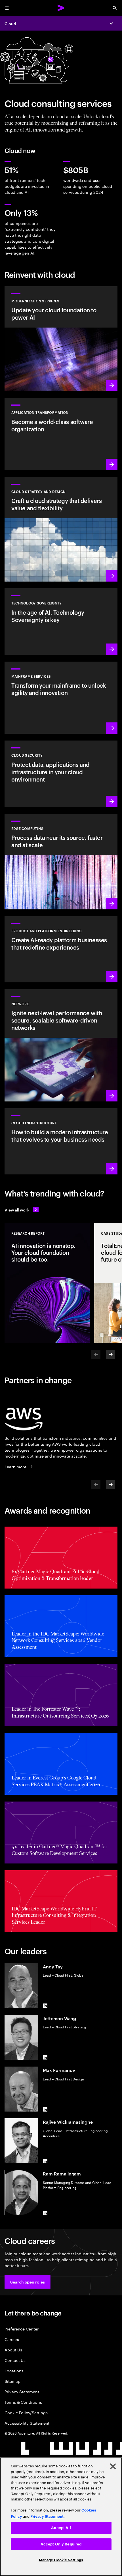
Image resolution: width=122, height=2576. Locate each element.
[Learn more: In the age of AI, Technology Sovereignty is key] (61, 621)
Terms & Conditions (23, 2402)
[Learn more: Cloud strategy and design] (61, 529)
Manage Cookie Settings (61, 2560)
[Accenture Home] (61, 8)
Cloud (10, 23)
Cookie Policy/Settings (26, 2412)
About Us (13, 2350)
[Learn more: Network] (61, 1045)
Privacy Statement (22, 2391)
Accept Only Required (61, 2544)
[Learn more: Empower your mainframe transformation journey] (61, 698)
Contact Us (15, 2360)
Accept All (61, 2528)
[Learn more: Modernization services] (61, 339)
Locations (14, 2371)
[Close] (113, 2466)
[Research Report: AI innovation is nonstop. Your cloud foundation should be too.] (47, 1283)
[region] (61, 2517)
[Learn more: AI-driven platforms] (61, 949)
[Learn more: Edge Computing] (61, 862)
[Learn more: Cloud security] (61, 774)
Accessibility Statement (27, 2423)
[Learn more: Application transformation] (61, 434)
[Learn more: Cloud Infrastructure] (61, 1141)
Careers (12, 2339)
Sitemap (12, 2381)
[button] (28, 2282)
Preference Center (22, 2329)
